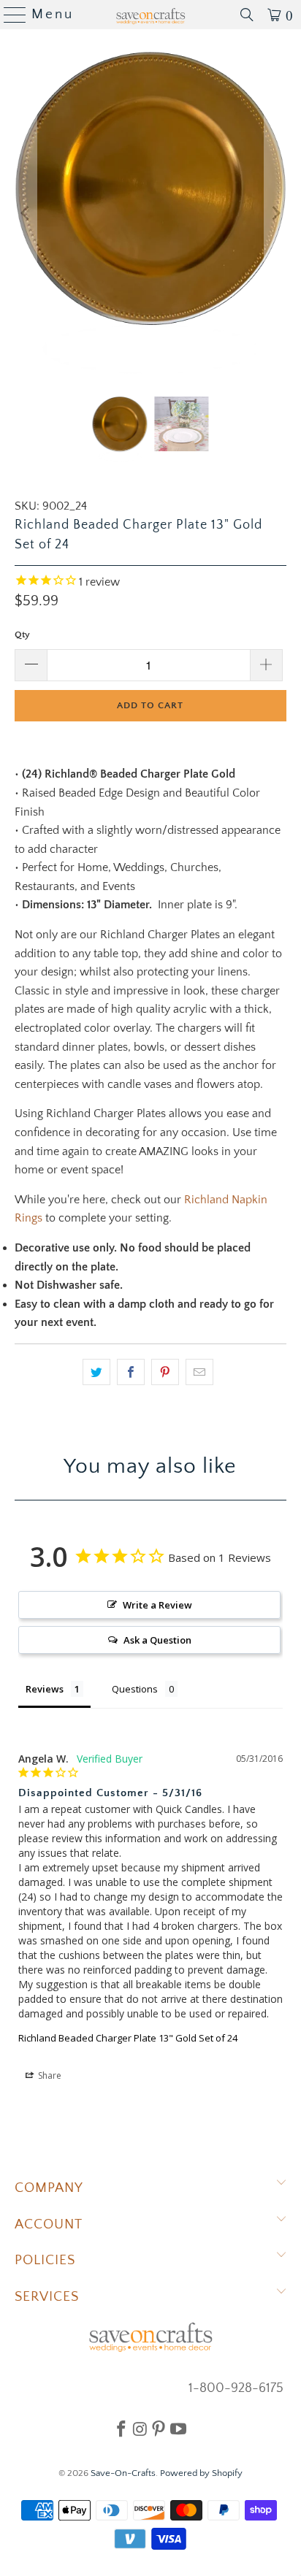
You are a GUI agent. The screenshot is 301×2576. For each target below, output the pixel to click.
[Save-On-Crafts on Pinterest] (159, 2429)
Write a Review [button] (157, 1605)
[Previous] (26, 213)
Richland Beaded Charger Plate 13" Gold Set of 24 (128, 2038)
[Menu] (9, 15)
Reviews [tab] (45, 1689)
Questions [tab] (135, 1689)
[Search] (247, 15)
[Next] (275, 213)
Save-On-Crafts (123, 2473)
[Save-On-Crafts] (150, 15)
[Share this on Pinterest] (165, 1372)
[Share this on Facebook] (131, 1372)
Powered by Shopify (201, 2473)
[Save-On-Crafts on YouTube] (178, 2429)
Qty (22, 635)
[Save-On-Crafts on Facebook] (121, 2429)
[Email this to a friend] (199, 1372)
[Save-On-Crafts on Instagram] (140, 2429)
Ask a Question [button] (157, 1640)
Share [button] (49, 2075)
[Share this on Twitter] (96, 1372)
